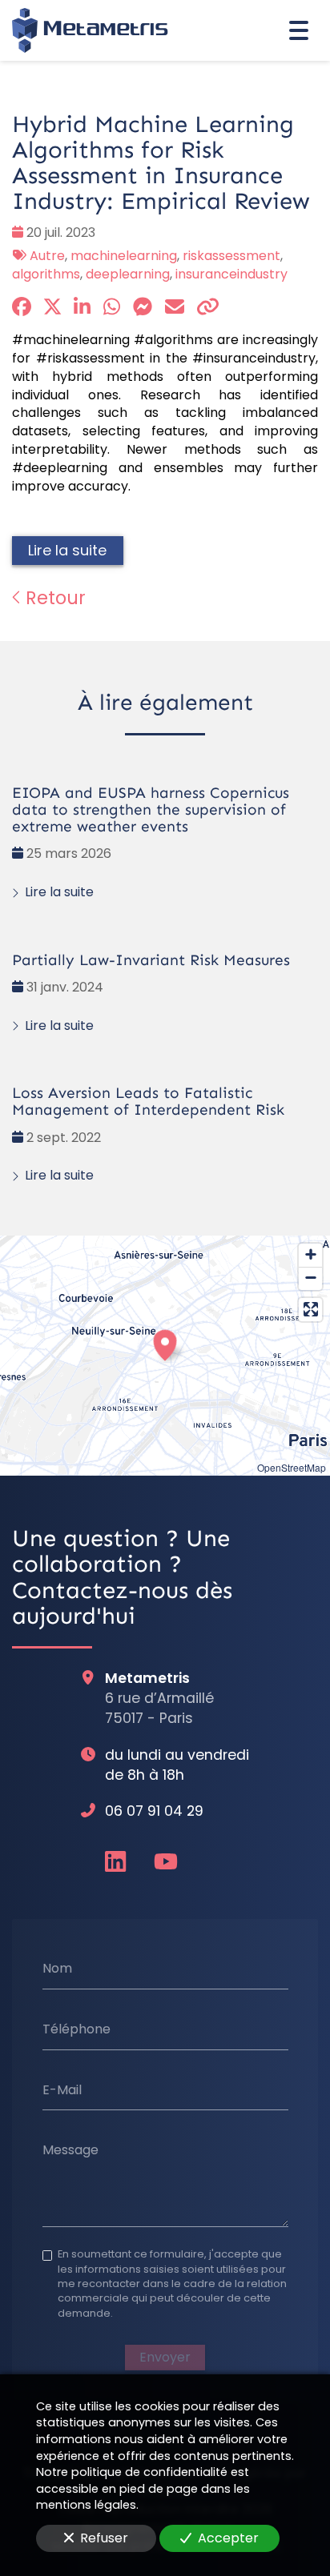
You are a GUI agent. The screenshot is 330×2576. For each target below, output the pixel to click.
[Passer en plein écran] (310, 1310)
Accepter (228, 2538)
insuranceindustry (231, 274)
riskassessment (231, 256)
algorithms (46, 274)
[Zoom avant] (310, 1255)
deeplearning (128, 274)
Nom (57, 1969)
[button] (165, 1343)
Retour (53, 598)
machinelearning (124, 256)
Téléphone (76, 2029)
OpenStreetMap (292, 1467)
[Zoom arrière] (310, 1278)
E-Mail (62, 2089)
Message (70, 2150)
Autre (47, 256)
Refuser (104, 2538)
